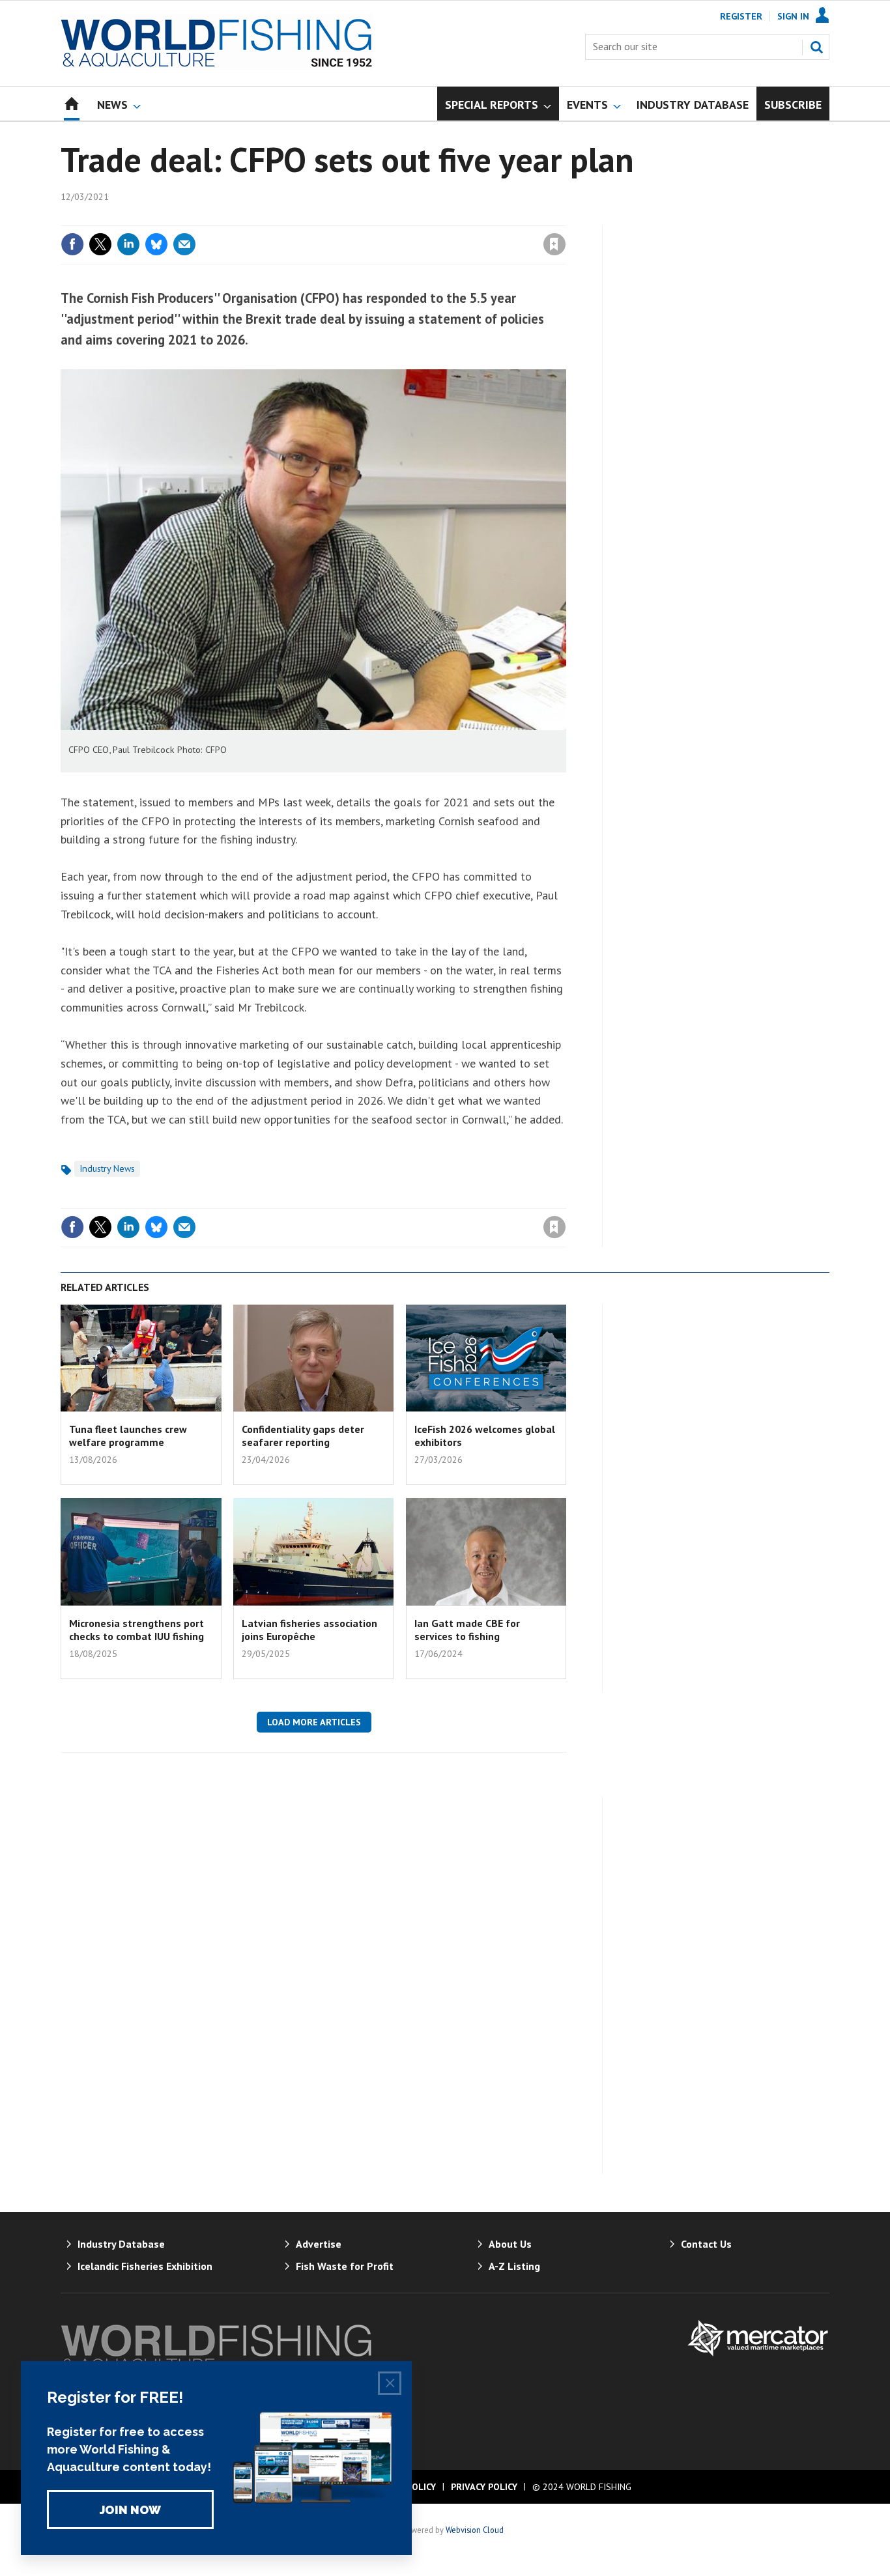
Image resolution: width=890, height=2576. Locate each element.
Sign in (401, 218)
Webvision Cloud (475, 2530)
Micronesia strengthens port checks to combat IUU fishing (136, 1630)
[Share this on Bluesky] (156, 244)
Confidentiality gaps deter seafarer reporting (303, 1436)
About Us (510, 2244)
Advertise (319, 2244)
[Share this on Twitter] (100, 244)
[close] (565, 218)
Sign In (793, 16)
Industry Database (121, 2244)
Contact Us (706, 2244)
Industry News (107, 1168)
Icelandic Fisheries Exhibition (145, 2266)
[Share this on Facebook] (72, 244)
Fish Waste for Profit (345, 2266)
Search (816, 47)
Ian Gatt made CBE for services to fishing (467, 1630)
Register (741, 16)
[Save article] (554, 244)
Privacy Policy (484, 2487)
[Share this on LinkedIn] (128, 244)
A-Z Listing (514, 2266)
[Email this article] (184, 244)
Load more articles (314, 1722)
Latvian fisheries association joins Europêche (309, 1630)
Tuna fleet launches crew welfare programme (128, 1436)
